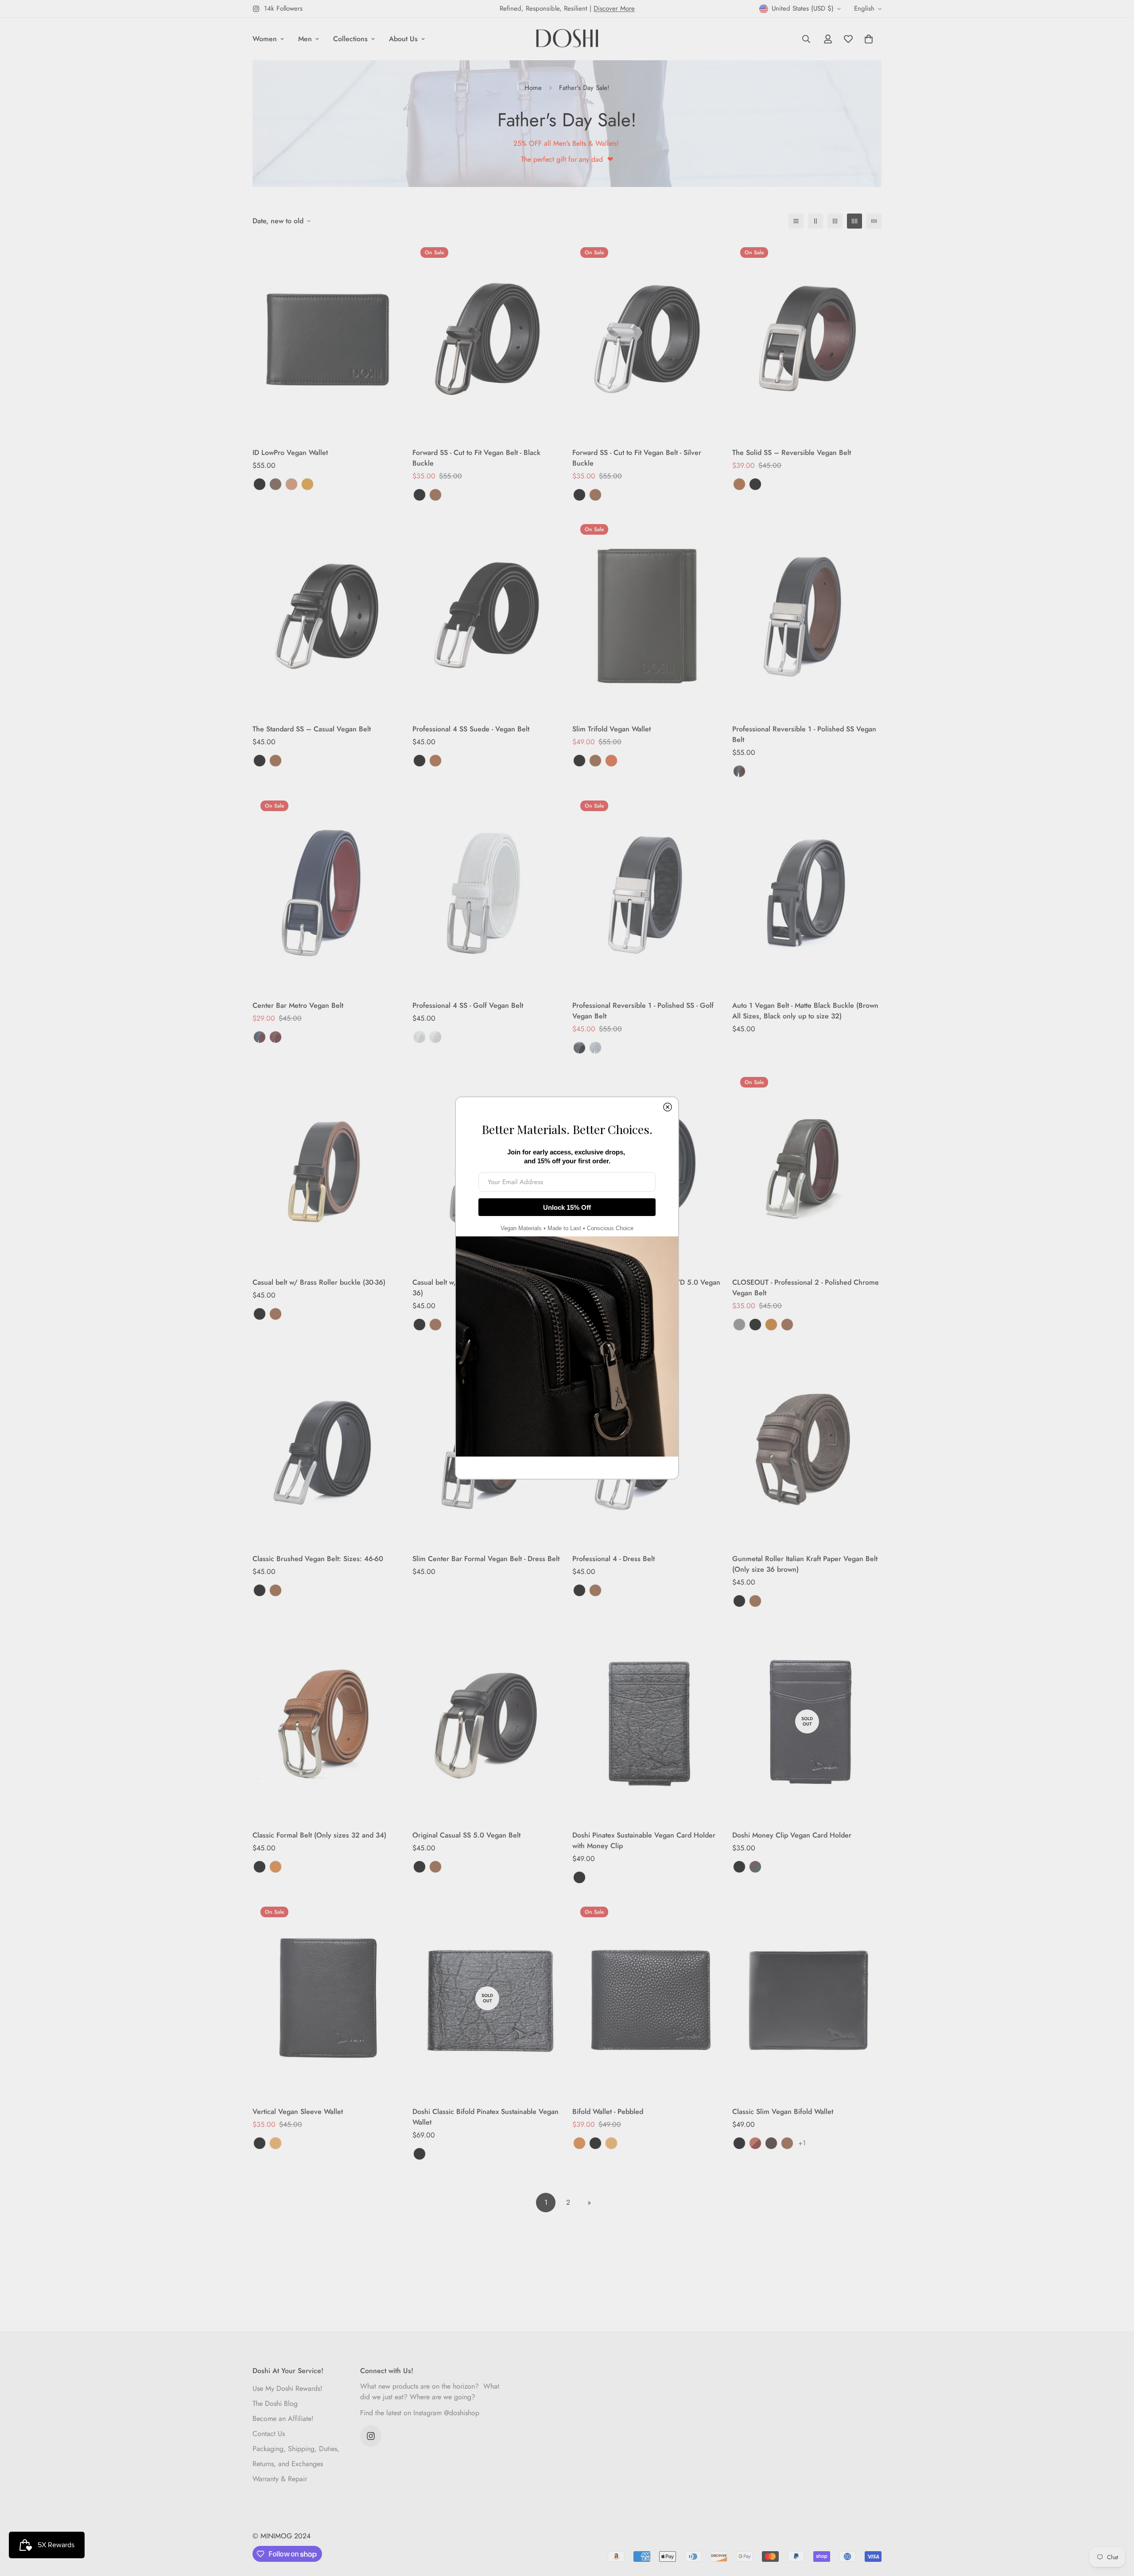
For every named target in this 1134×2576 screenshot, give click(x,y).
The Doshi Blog (275, 2403)
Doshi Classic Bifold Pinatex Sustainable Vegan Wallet (485, 2117)
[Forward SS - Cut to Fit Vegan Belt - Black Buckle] (487, 339)
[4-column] (854, 221)
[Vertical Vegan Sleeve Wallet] (327, 1998)
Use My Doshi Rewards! (287, 2388)
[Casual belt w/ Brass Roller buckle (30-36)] (327, 1168)
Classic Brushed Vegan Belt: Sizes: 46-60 (318, 1559)
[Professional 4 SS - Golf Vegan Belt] (487, 892)
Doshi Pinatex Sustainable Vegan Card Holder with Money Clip (644, 1840)
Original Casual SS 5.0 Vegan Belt (466, 1835)
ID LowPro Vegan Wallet (290, 453)
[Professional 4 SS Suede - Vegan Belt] (487, 616)
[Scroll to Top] (1117, 2528)
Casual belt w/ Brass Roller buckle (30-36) (319, 1282)
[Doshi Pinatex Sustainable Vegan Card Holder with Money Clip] (647, 1722)
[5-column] (874, 221)
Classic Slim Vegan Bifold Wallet (783, 2112)
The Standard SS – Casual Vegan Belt (312, 729)
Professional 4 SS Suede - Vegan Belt (471, 729)
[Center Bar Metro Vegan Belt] (327, 892)
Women (265, 39)
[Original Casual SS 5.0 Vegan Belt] (487, 1722)
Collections (350, 39)
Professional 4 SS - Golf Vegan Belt (468, 1005)
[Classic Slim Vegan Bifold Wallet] (807, 1998)
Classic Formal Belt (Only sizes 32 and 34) (319, 1835)
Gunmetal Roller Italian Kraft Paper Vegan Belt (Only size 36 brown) (805, 1564)
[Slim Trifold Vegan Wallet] (647, 616)
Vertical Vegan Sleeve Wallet (298, 2112)
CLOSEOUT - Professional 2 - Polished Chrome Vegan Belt (806, 1288)
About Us (403, 39)
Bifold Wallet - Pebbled (608, 2112)
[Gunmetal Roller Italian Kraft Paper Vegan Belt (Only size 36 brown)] (807, 1445)
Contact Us (269, 2434)
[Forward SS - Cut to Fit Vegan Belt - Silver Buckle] (647, 339)
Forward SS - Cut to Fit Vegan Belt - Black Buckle (476, 458)
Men (305, 39)
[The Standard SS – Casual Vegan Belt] (327, 616)
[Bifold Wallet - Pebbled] (647, 1998)
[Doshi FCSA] (567, 39)
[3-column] (835, 221)
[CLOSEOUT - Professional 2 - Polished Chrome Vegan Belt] (807, 1168)
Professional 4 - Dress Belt (614, 1559)
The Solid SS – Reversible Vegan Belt (792, 453)
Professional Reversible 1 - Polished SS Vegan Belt (804, 734)
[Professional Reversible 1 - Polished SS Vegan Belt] (807, 616)
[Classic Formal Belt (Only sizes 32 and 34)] (327, 1722)
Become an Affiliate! (283, 2419)
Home (533, 88)
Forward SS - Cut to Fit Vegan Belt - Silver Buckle (637, 458)
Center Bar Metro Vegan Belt (298, 1005)
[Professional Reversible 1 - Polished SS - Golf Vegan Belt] (647, 892)
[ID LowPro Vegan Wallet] (327, 339)
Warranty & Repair (280, 2479)
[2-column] (816, 221)
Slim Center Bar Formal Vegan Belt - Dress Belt (486, 1559)
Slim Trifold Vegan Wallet (612, 729)
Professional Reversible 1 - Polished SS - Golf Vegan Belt (643, 1011)
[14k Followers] (371, 2436)
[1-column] (796, 221)
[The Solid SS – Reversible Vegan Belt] (807, 339)
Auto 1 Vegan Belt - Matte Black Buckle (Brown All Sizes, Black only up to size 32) (805, 1011)
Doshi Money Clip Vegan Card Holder (792, 1835)
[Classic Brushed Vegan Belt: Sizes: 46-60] (327, 1445)
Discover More (614, 8)
